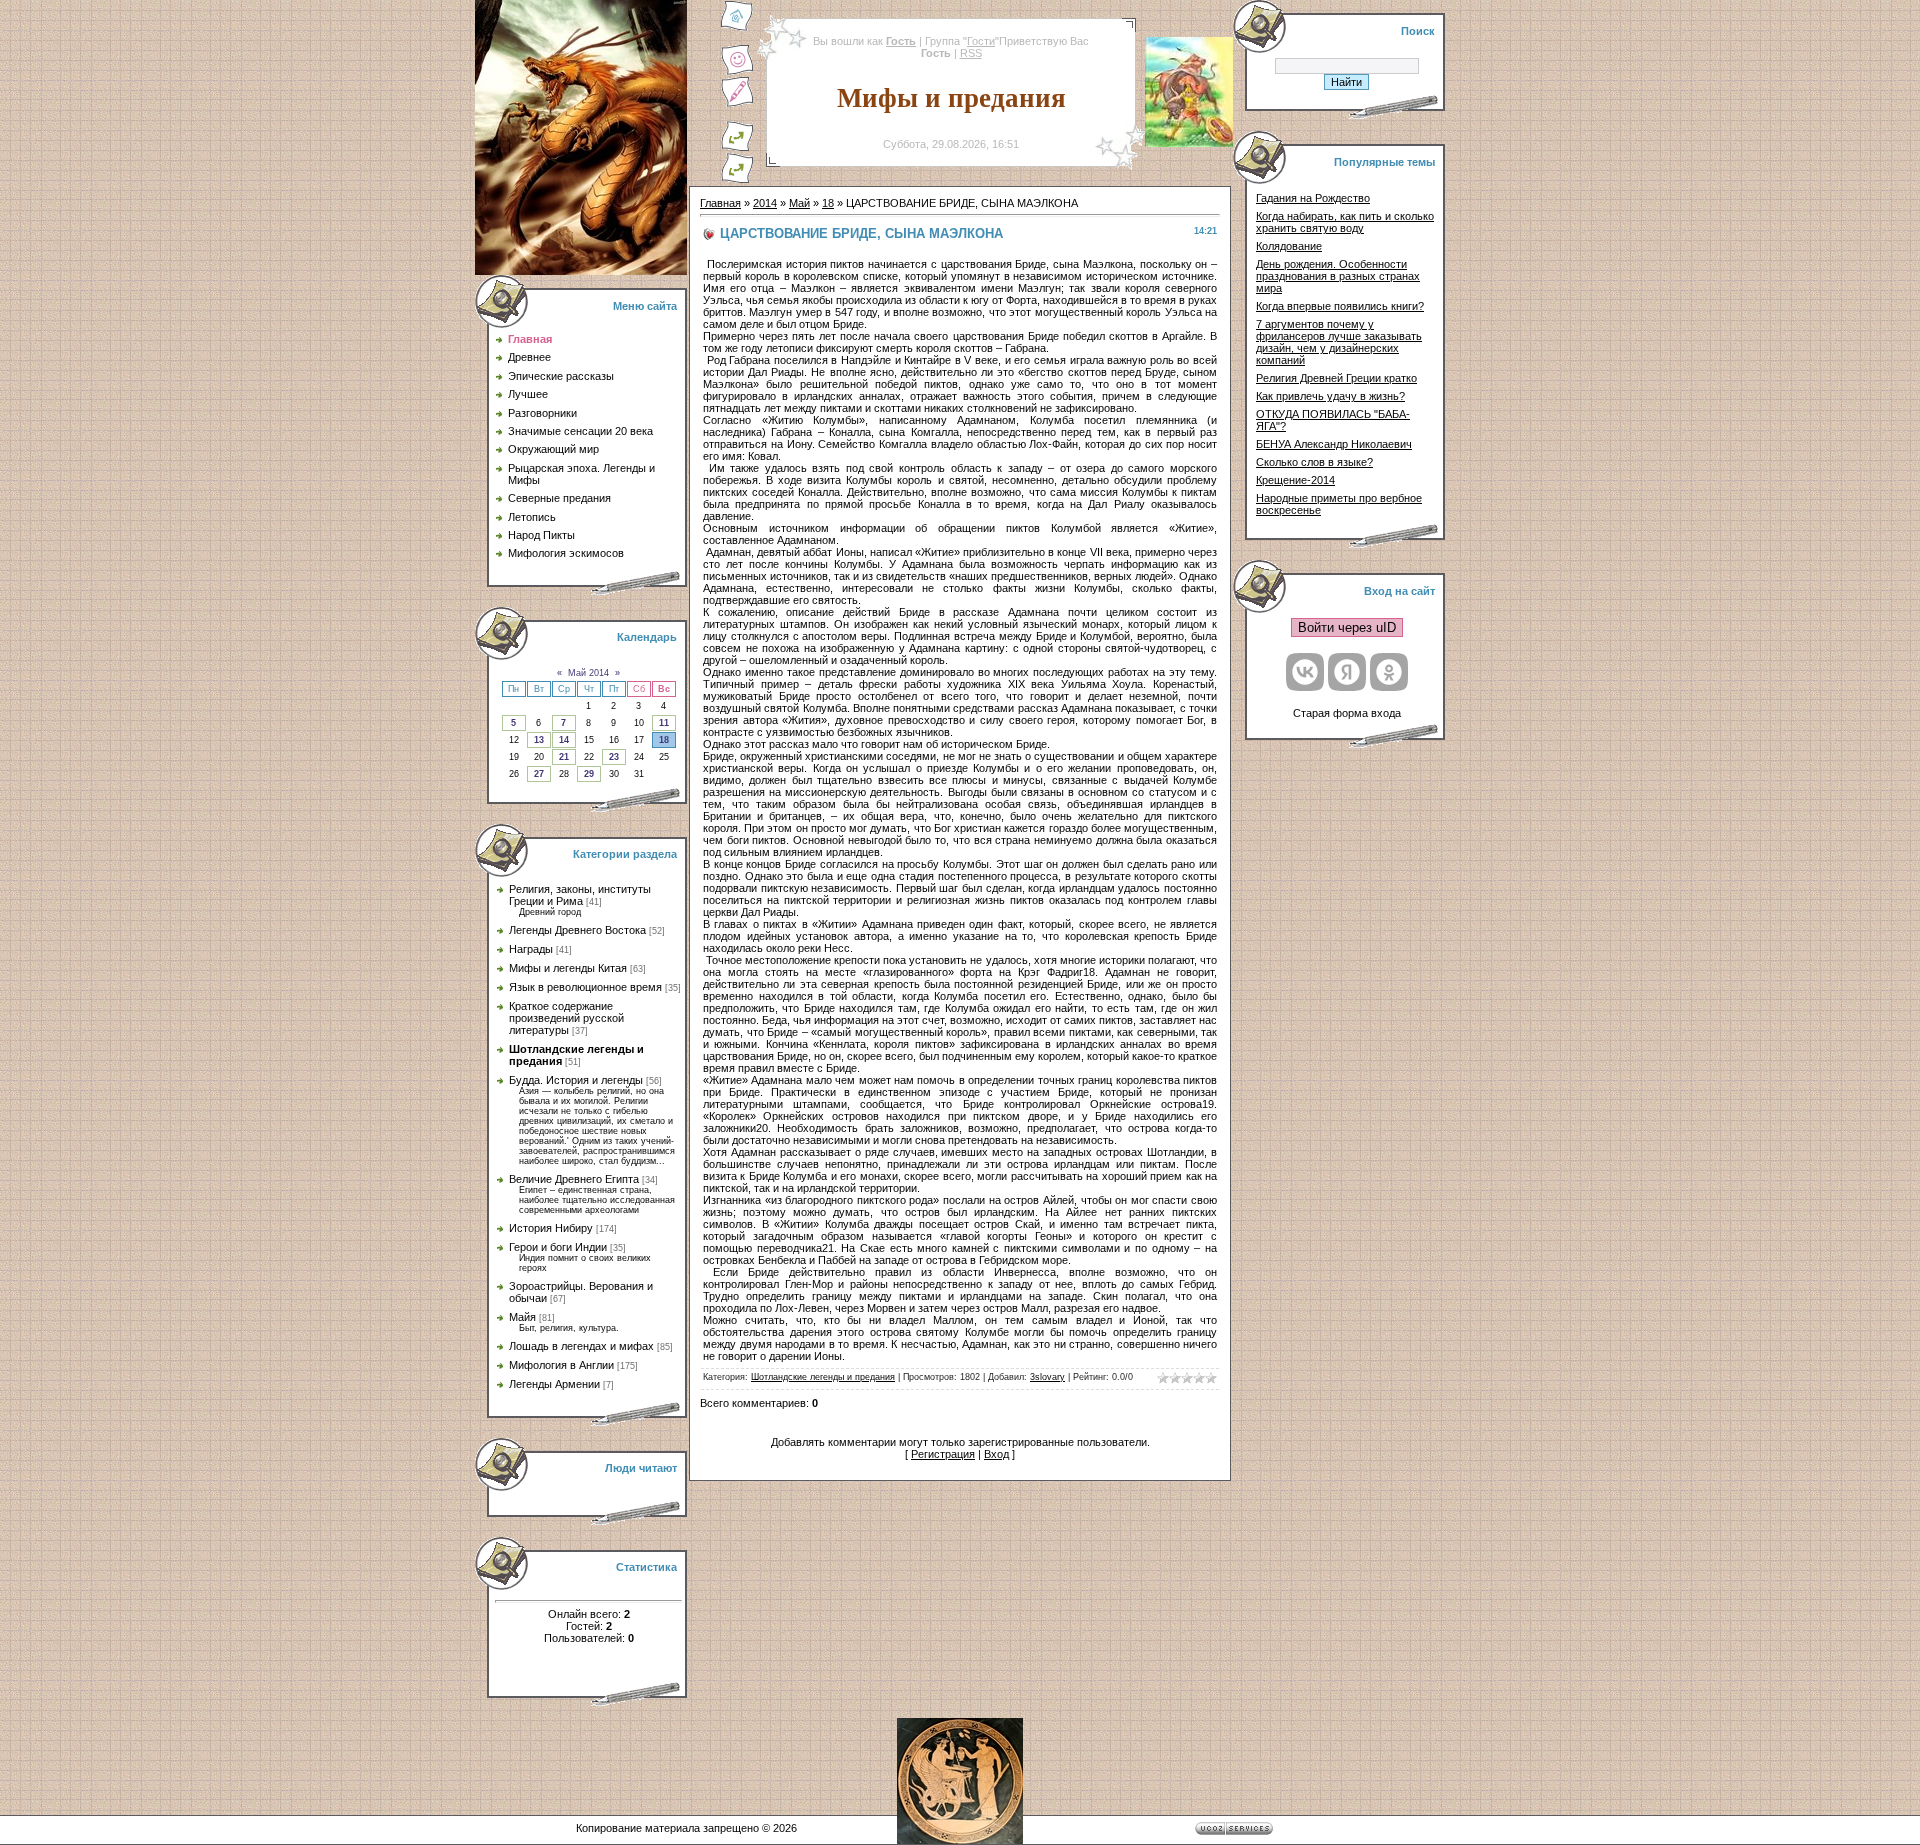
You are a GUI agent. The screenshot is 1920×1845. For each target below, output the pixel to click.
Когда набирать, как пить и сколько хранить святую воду (1345, 222)
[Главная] (737, 28)
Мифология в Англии (561, 1365)
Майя (522, 1317)
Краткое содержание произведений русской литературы (566, 1018)
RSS (971, 53)
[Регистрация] (737, 104)
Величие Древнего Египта (574, 1179)
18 (664, 740)
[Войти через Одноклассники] (1389, 672)
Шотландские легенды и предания (823, 1377)
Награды (531, 949)
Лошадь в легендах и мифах (581, 1346)
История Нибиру (551, 1228)
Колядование (1289, 246)
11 (664, 723)
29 (589, 774)
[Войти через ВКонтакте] (1305, 672)
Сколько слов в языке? (1314, 462)
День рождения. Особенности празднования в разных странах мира (1338, 276)
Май (799, 203)
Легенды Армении (554, 1384)
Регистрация (943, 1454)
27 (539, 774)
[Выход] (737, 148)
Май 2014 (588, 673)
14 (564, 740)
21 (564, 757)
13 (539, 740)
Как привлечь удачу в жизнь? (1330, 396)
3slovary (1047, 1377)
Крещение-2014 (1295, 480)
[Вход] (737, 180)
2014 (765, 203)
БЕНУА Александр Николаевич (1334, 444)
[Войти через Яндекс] (1347, 672)
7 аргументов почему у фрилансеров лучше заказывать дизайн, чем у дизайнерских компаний (1339, 342)
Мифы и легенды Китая (568, 968)
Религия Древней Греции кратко (1336, 378)
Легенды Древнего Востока (577, 930)
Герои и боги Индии (558, 1247)
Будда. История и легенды (576, 1080)
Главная (720, 203)
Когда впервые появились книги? (1340, 306)
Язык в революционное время (585, 987)
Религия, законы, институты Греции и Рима (580, 895)
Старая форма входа (1347, 713)
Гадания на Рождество (1313, 198)
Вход (996, 1454)
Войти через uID (1347, 627)
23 (614, 757)
